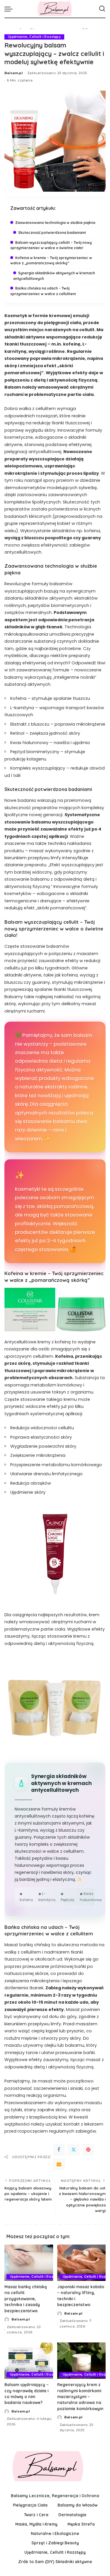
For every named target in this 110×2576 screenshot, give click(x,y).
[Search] (102, 9)
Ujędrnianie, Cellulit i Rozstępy (34, 37)
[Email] (59, 2164)
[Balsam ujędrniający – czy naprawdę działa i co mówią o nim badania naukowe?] (29, 2361)
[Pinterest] (88, 2150)
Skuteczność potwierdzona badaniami (52, 233)
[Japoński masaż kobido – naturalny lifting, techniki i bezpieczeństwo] (82, 2263)
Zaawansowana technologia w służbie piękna (55, 223)
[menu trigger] (10, 9)
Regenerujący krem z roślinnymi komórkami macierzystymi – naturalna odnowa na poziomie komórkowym (80, 2397)
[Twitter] (74, 2150)
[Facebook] (59, 2150)
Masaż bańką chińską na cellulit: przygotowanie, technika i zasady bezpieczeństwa (26, 2299)
